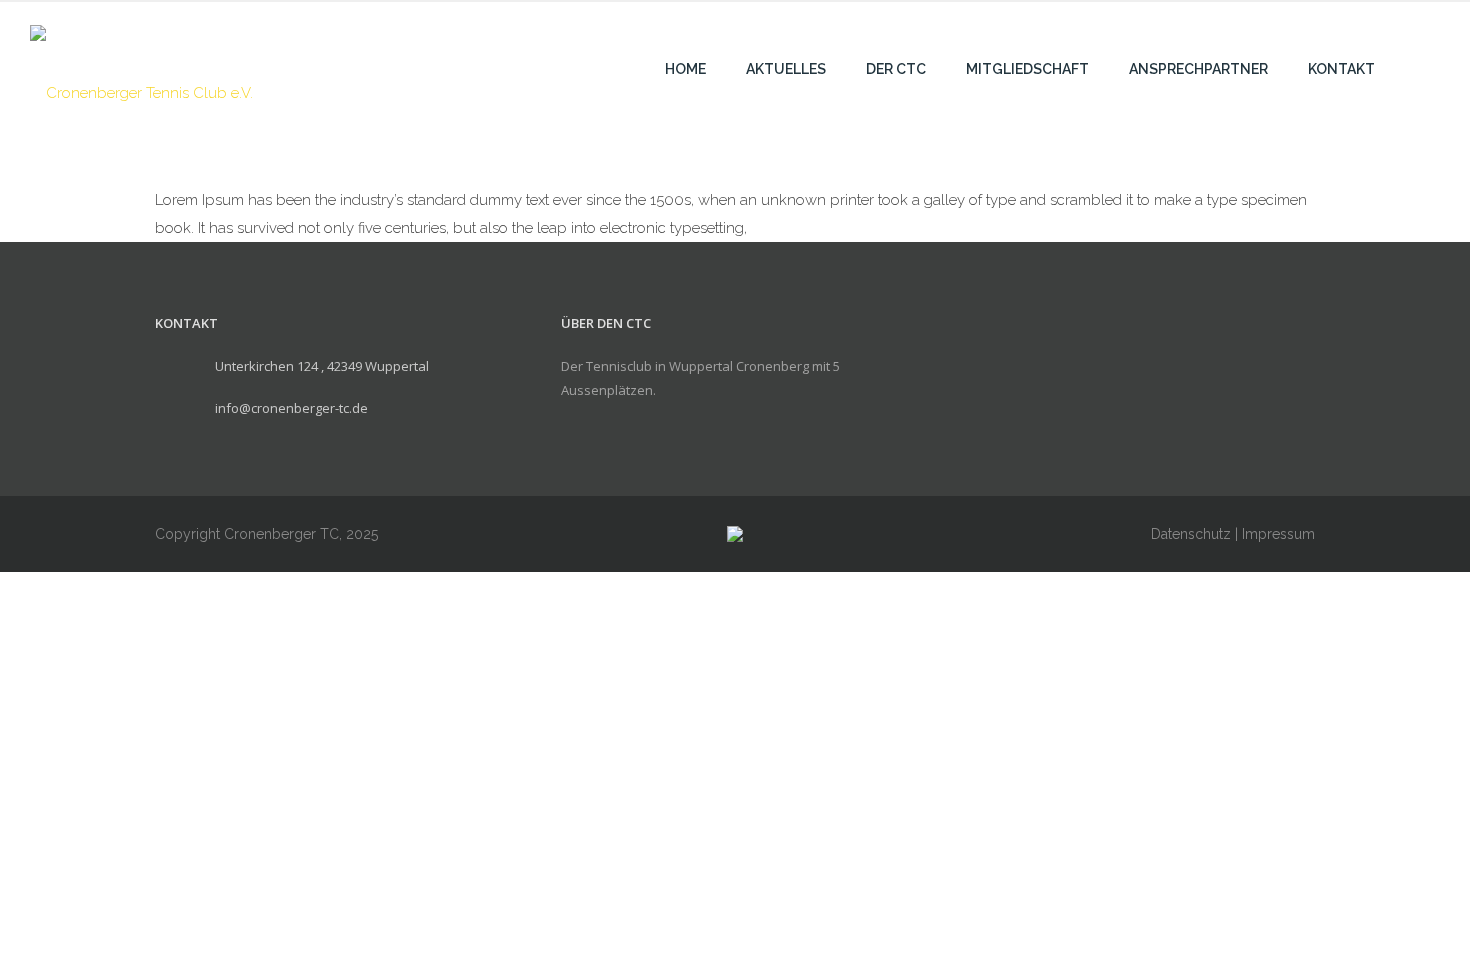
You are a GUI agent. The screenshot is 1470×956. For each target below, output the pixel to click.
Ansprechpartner (1198, 69)
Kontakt (1341, 69)
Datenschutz (1191, 534)
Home (685, 69)
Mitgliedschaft (1027, 69)
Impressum (1278, 534)
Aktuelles (786, 69)
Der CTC (896, 69)
